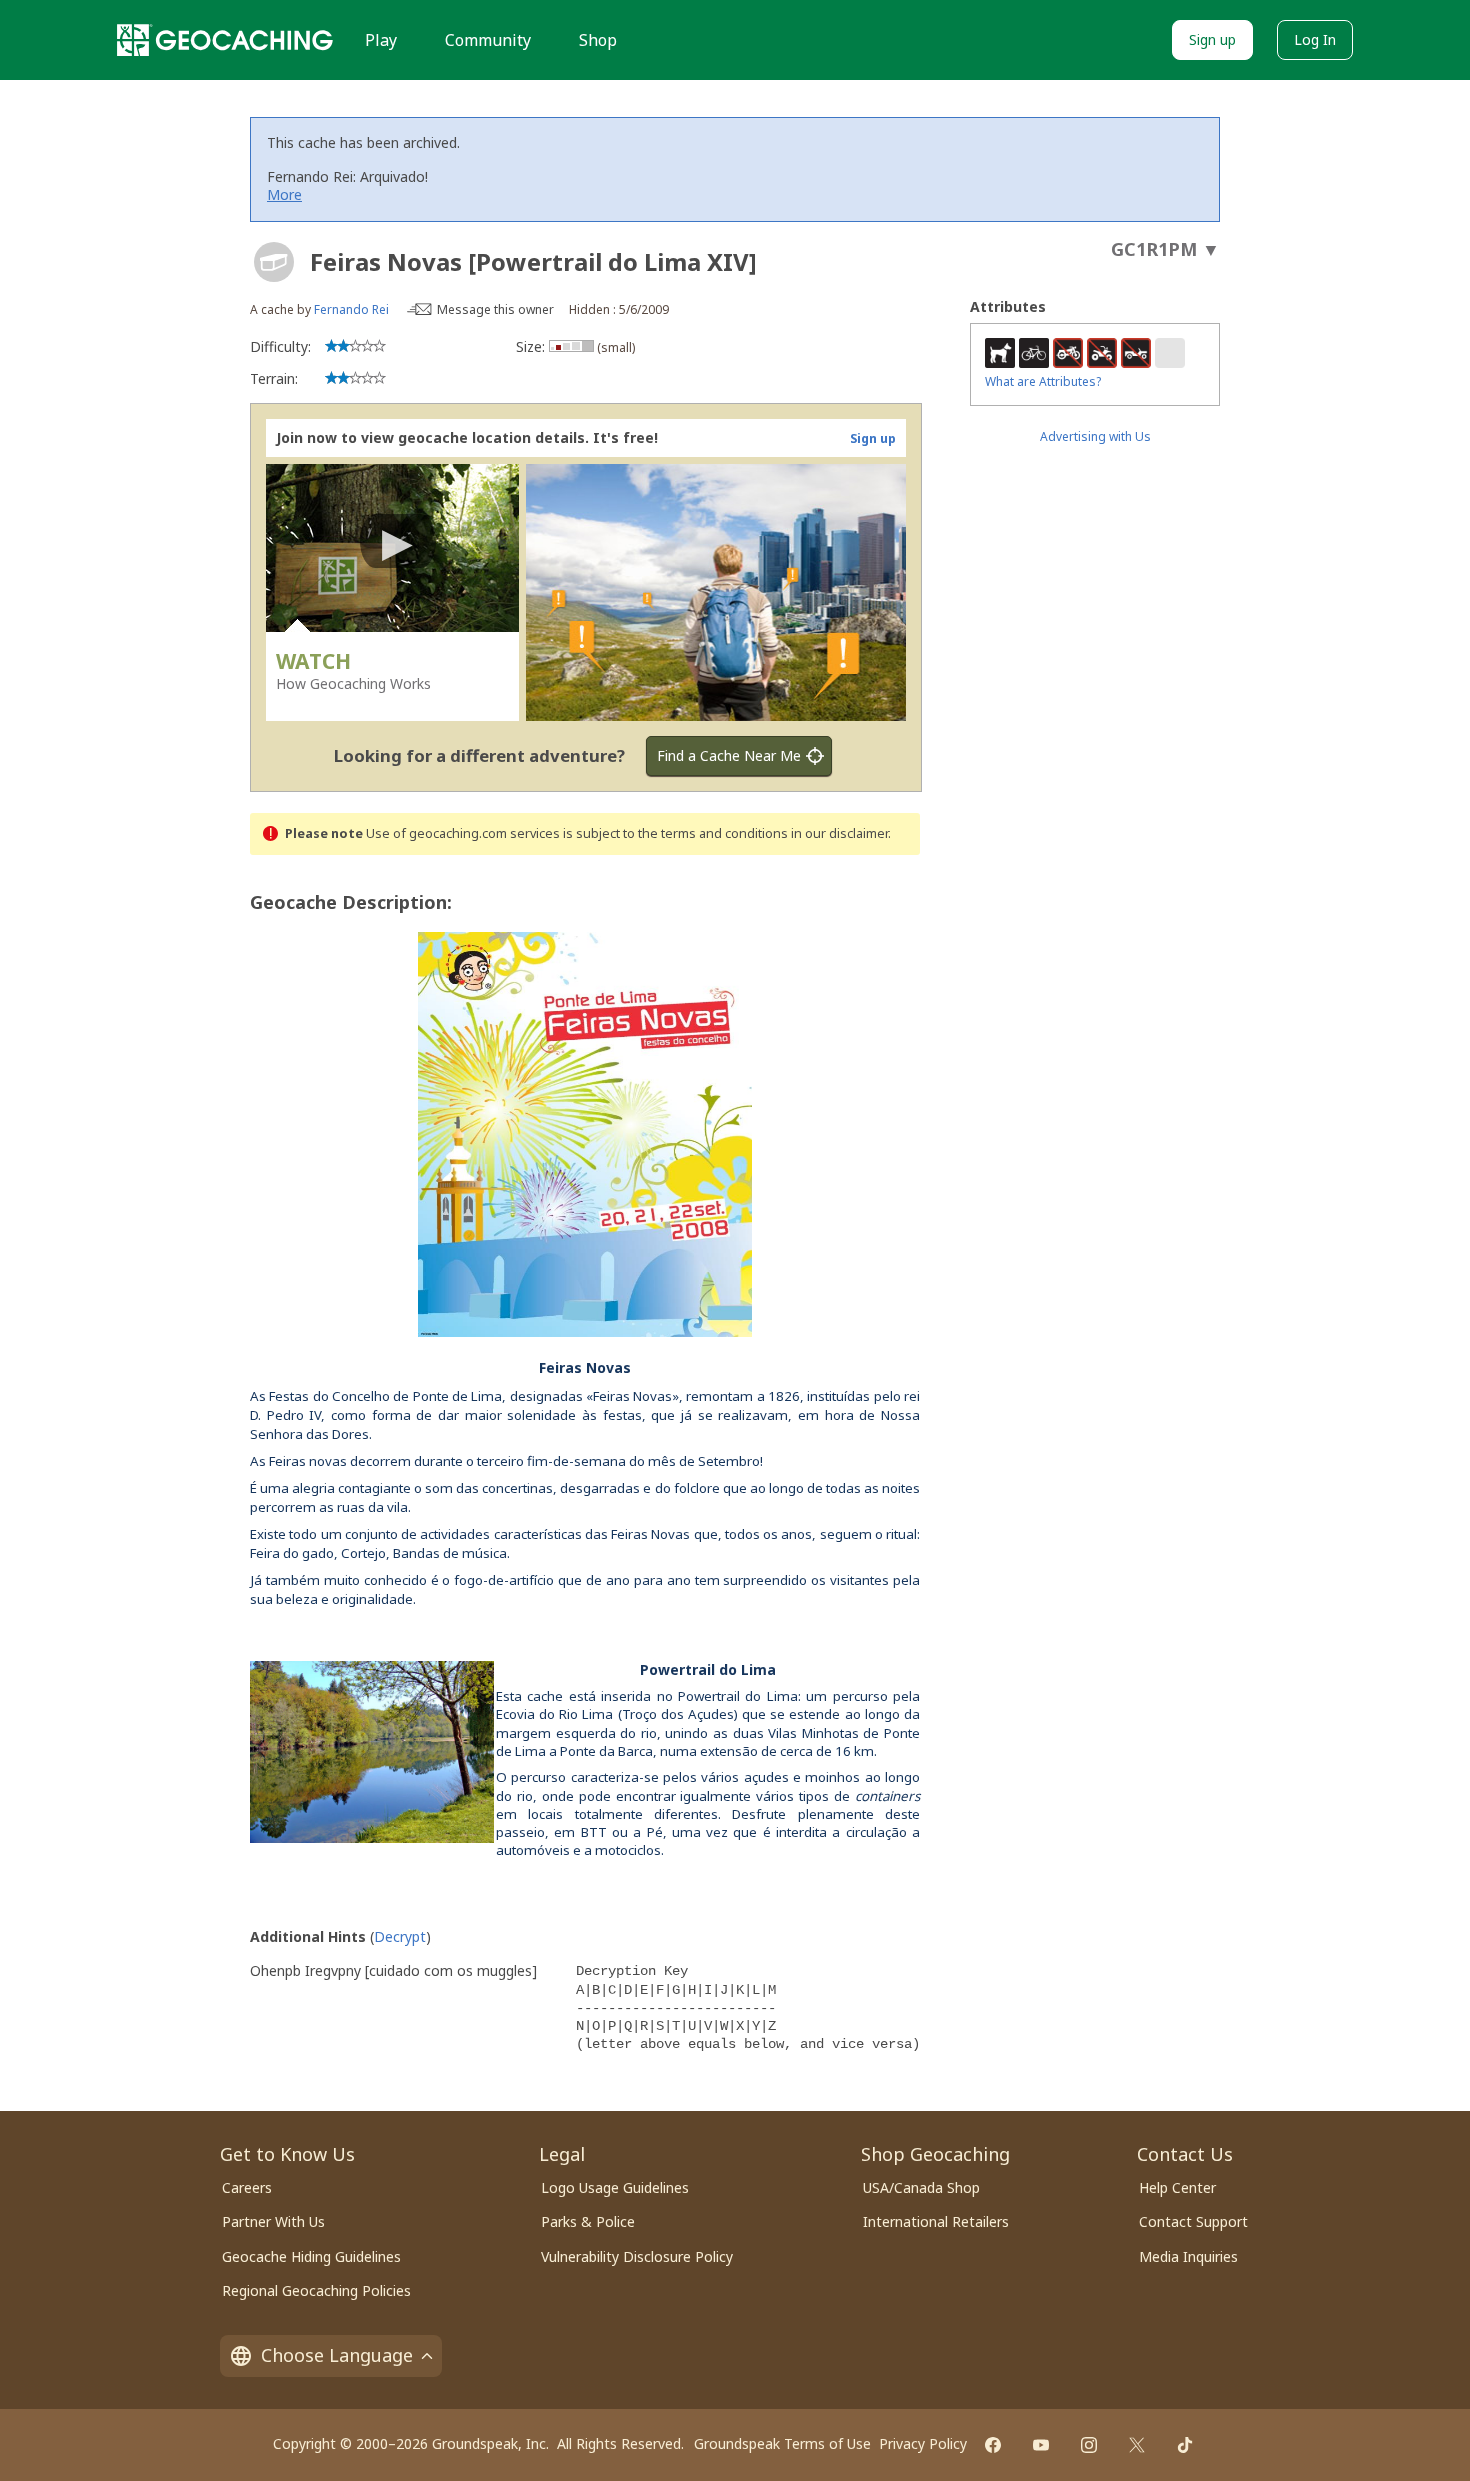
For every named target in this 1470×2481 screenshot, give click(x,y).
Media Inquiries (1188, 2256)
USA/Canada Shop (921, 2187)
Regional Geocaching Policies (316, 2290)
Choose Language (337, 2355)
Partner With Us (273, 2221)
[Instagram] (1089, 2445)
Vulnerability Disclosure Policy (637, 2256)
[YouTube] (1041, 2445)
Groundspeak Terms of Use (782, 2443)
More (284, 194)
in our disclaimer (839, 833)
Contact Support (1193, 2221)
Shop (598, 40)
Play (381, 40)
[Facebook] (993, 2445)
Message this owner (495, 309)
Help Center (1177, 2187)
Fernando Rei (351, 309)
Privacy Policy (923, 2443)
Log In (1315, 39)
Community (488, 40)
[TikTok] (1185, 2445)
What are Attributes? (1043, 381)
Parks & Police (588, 2221)
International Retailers (936, 2221)
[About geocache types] (274, 262)
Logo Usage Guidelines (615, 2187)
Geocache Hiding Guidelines (311, 2256)
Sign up (1212, 39)
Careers (247, 2187)
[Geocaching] (225, 40)
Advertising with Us (1095, 436)
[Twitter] (1137, 2445)
